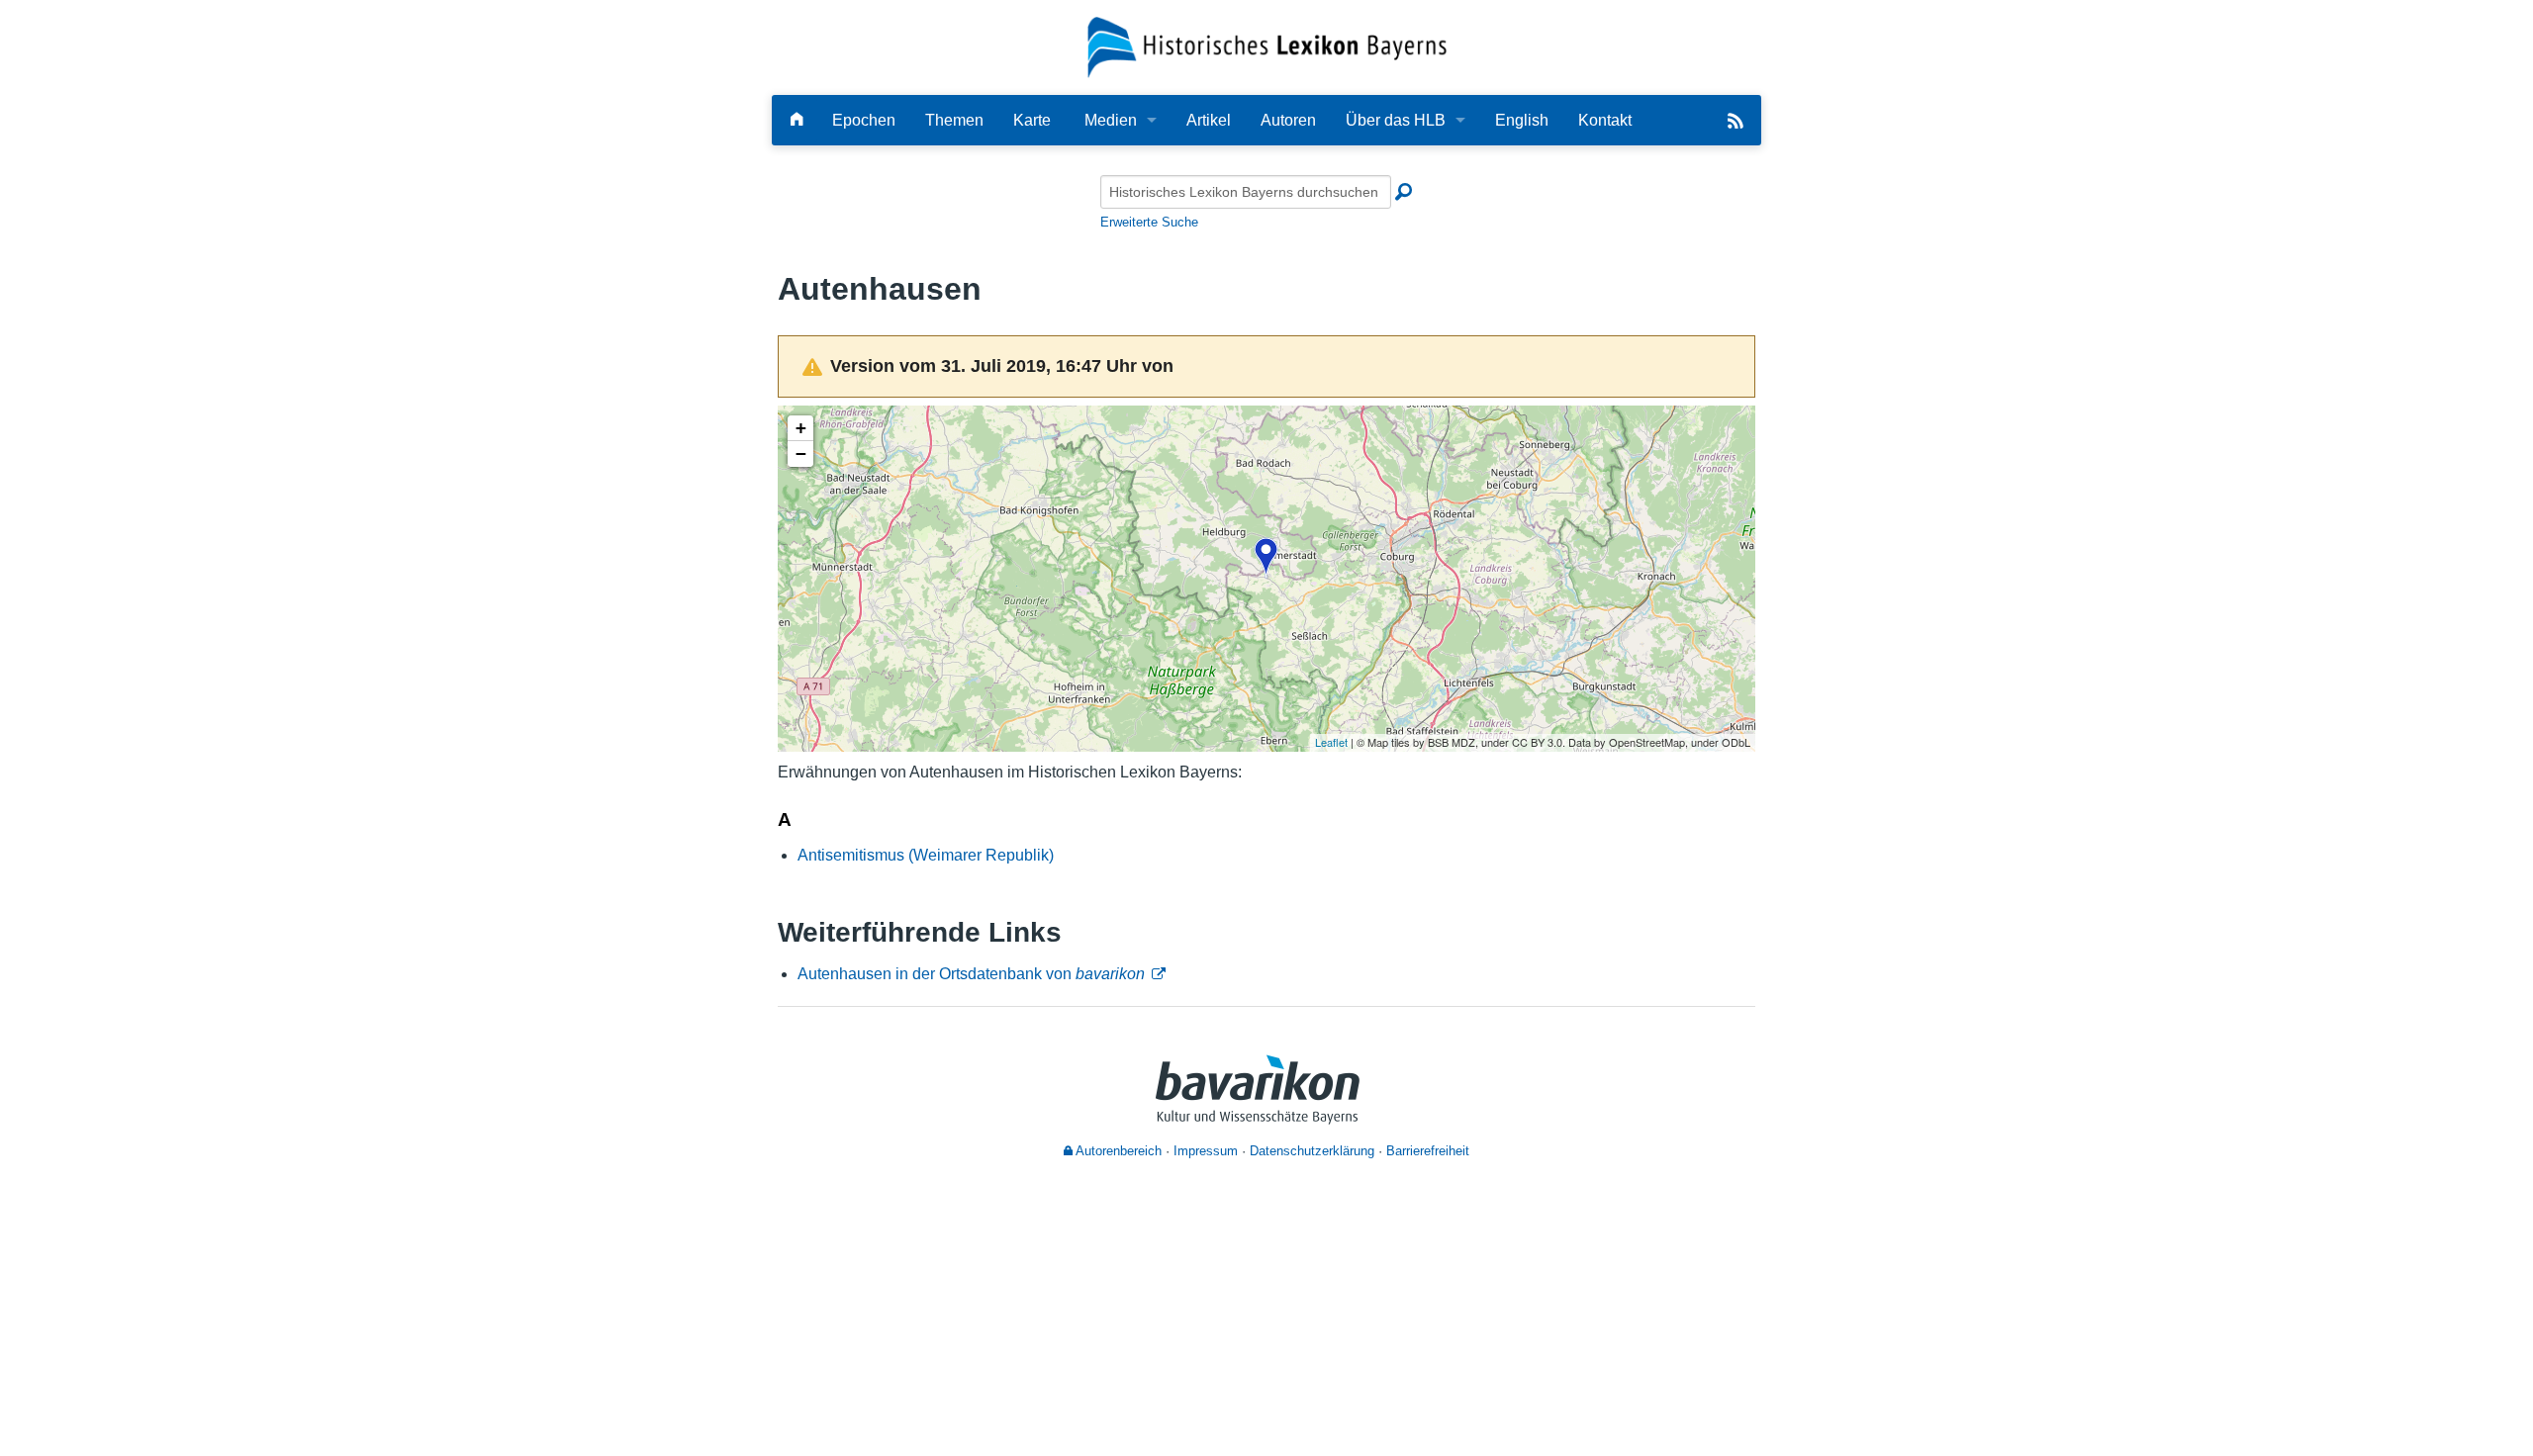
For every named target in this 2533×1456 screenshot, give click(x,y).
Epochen (864, 120)
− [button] (801, 454)
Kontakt (1605, 120)
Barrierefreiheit (1428, 1151)
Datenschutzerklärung (1312, 1151)
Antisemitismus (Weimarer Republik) (926, 855)
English (1522, 120)
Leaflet (1331, 742)
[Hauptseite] (797, 120)
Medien (1111, 120)
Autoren (1288, 120)
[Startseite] (1267, 46)
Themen (954, 120)
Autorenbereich (1117, 1151)
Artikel (1209, 120)
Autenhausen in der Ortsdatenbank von (971, 974)
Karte (1032, 120)
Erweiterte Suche (1149, 222)
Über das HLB (1396, 120)
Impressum (1206, 1151)
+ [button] (801, 428)
